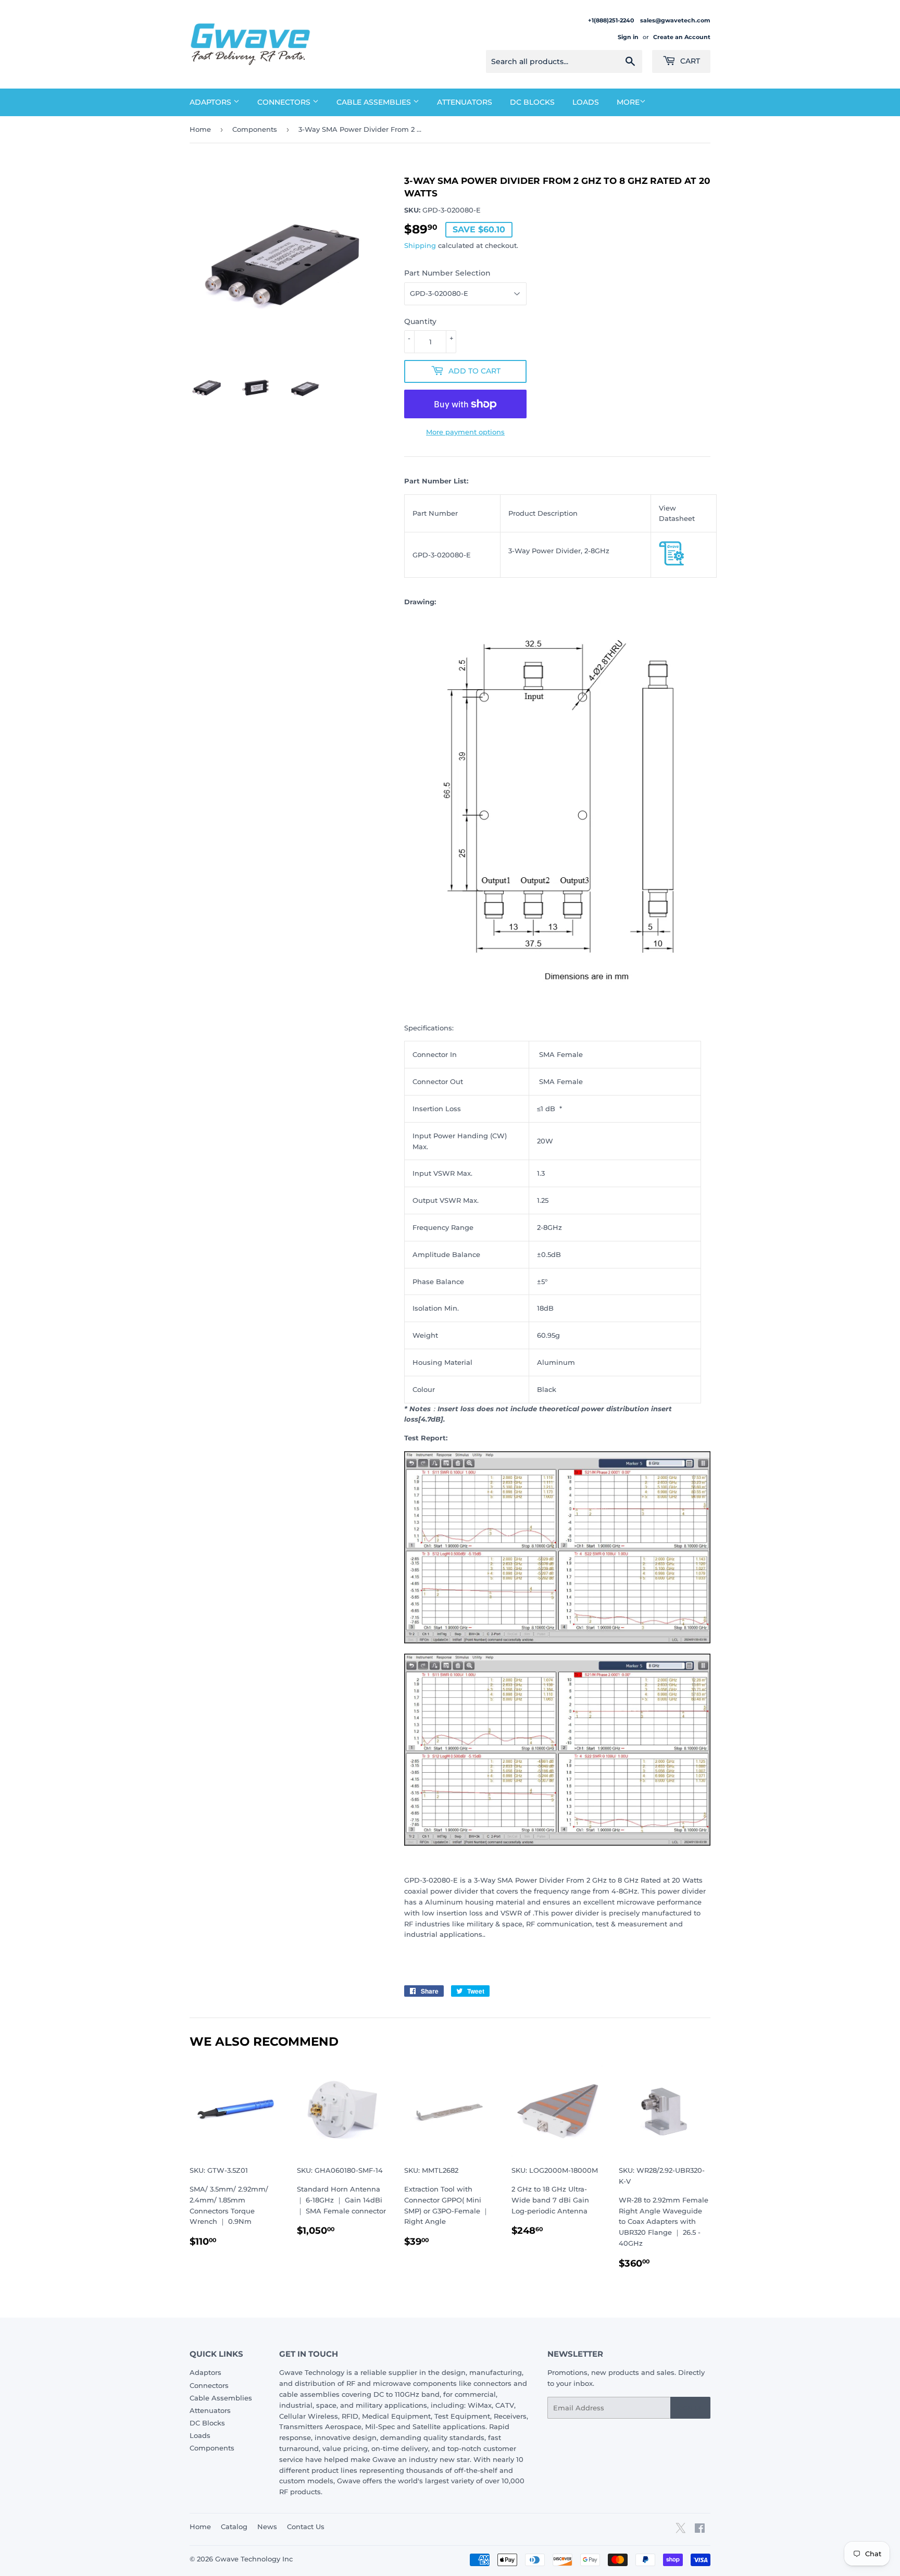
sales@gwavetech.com (675, 20)
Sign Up (690, 2408)
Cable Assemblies (375, 102)
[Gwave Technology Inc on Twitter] (680, 2532)
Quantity (420, 321)
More (628, 102)
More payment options (465, 432)
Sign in (628, 37)
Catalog (234, 2527)
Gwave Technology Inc (254, 2559)
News (267, 2527)
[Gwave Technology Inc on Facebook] (700, 2530)
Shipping (420, 245)
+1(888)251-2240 (612, 20)
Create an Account (682, 37)
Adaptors (211, 102)
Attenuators (465, 102)
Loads (586, 102)
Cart (689, 61)
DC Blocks (532, 102)
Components (255, 129)
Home (200, 129)
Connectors (285, 102)
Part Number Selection (447, 273)
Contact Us (306, 2527)
